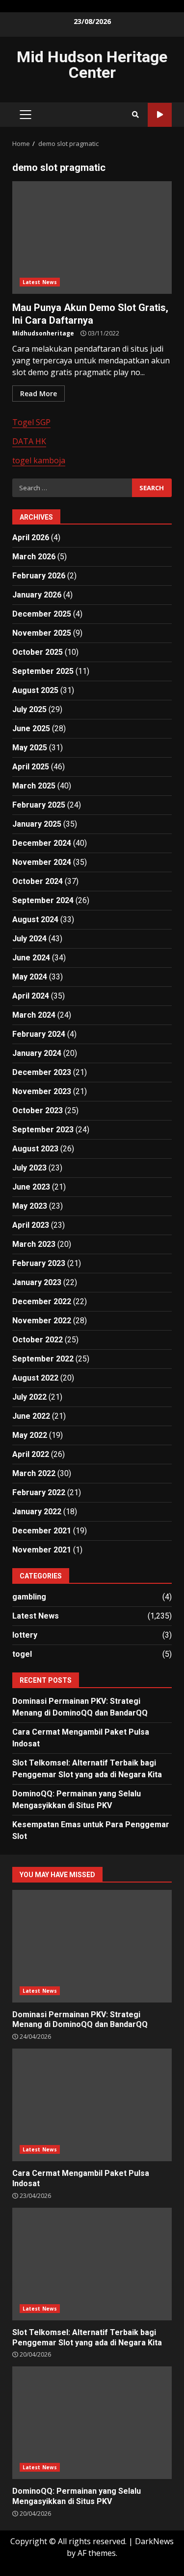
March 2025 (34, 786)
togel (22, 1654)
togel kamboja (39, 460)
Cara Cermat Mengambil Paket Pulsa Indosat (92, 2105)
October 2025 (38, 652)
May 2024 (30, 977)
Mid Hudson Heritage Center (92, 65)
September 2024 (43, 900)
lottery (25, 1635)
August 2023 (35, 1149)
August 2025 (35, 690)
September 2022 (43, 1359)
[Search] (135, 115)
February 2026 (39, 576)
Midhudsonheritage (43, 333)
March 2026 (34, 557)
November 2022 (42, 1321)
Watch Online (160, 115)
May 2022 (30, 1435)
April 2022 (31, 1454)
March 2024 (34, 1015)
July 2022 (29, 1397)
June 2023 (31, 1187)
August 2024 (35, 919)
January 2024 (37, 1053)
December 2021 (42, 1531)
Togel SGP (31, 422)
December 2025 (42, 614)
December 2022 (42, 1301)
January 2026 (37, 595)
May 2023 (30, 1206)
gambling (29, 1597)
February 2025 (39, 805)
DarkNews (154, 2541)
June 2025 (31, 728)
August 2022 (35, 1378)
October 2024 (38, 881)
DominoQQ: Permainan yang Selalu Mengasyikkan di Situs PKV (92, 2423)
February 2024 (39, 1034)
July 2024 (29, 939)
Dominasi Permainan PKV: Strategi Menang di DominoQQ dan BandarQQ (92, 1946)
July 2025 (29, 709)
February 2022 (39, 1492)
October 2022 (38, 1340)
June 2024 (31, 958)
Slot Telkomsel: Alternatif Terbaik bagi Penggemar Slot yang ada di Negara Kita (92, 2264)
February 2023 (39, 1263)
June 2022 (31, 1416)
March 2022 (34, 1473)
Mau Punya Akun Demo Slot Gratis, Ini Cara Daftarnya (92, 238)
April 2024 (31, 996)
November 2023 (42, 1091)
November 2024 (42, 862)
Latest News (40, 282)
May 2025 (30, 748)
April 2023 (31, 1225)
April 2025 (31, 767)
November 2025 (42, 633)
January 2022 (37, 1512)
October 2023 (38, 1110)
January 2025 (37, 824)
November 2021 (42, 1550)
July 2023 (29, 1168)
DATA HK (29, 441)
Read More (39, 394)
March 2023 (34, 1244)
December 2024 (42, 843)
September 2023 (43, 1130)
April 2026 (31, 537)
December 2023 (42, 1072)
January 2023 (37, 1282)
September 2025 (43, 671)
